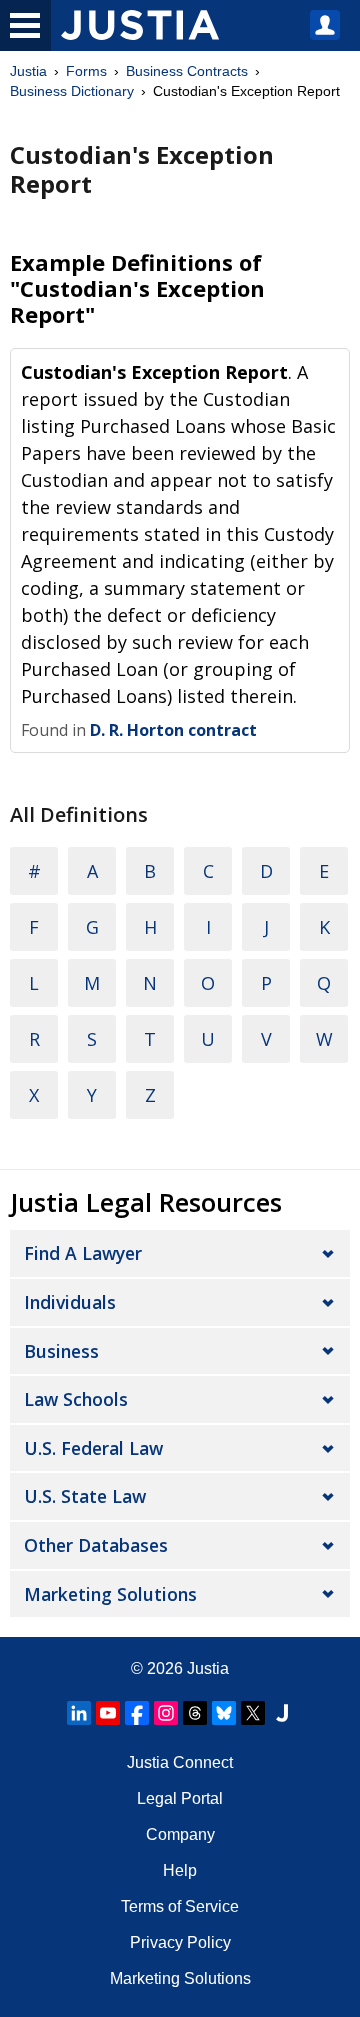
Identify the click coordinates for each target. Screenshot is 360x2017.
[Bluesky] (224, 1713)
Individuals (70, 1302)
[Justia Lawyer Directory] (282, 1713)
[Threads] (195, 1713)
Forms (86, 71)
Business (61, 1351)
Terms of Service (180, 1906)
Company (180, 1834)
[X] (253, 1713)
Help (180, 1870)
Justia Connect (180, 1762)
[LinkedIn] (79, 1713)
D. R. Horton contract (173, 730)
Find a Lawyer (83, 1253)
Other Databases (96, 1545)
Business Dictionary (72, 91)
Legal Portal (180, 1798)
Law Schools (76, 1399)
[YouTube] (108, 1713)
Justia (28, 71)
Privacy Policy (180, 1942)
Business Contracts (187, 71)
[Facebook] (137, 1713)
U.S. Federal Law (93, 1448)
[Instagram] (166, 1713)
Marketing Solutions (110, 1594)
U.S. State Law (85, 1496)
